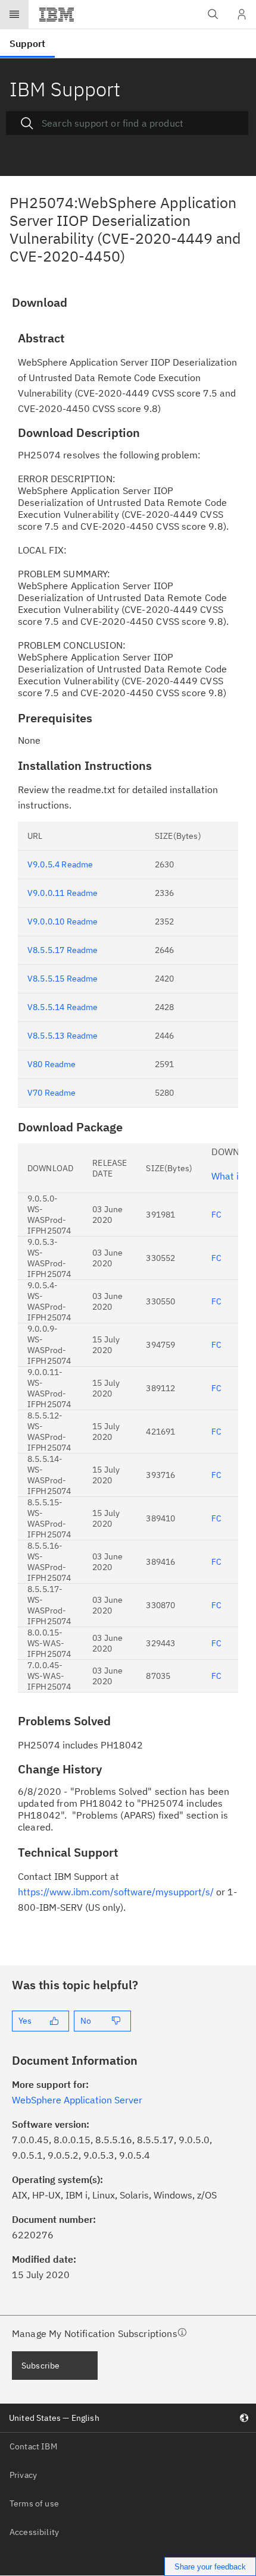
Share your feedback (210, 2567)
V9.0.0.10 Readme (63, 921)
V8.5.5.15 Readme (63, 979)
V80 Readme (52, 1064)
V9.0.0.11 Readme (63, 893)
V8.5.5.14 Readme (63, 1007)
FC (216, 1215)
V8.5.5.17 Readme (63, 950)
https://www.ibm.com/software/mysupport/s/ (116, 1892)
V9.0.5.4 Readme (60, 864)
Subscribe (40, 2366)
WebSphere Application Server (77, 2100)
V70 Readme (52, 1093)
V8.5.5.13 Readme (63, 1036)
